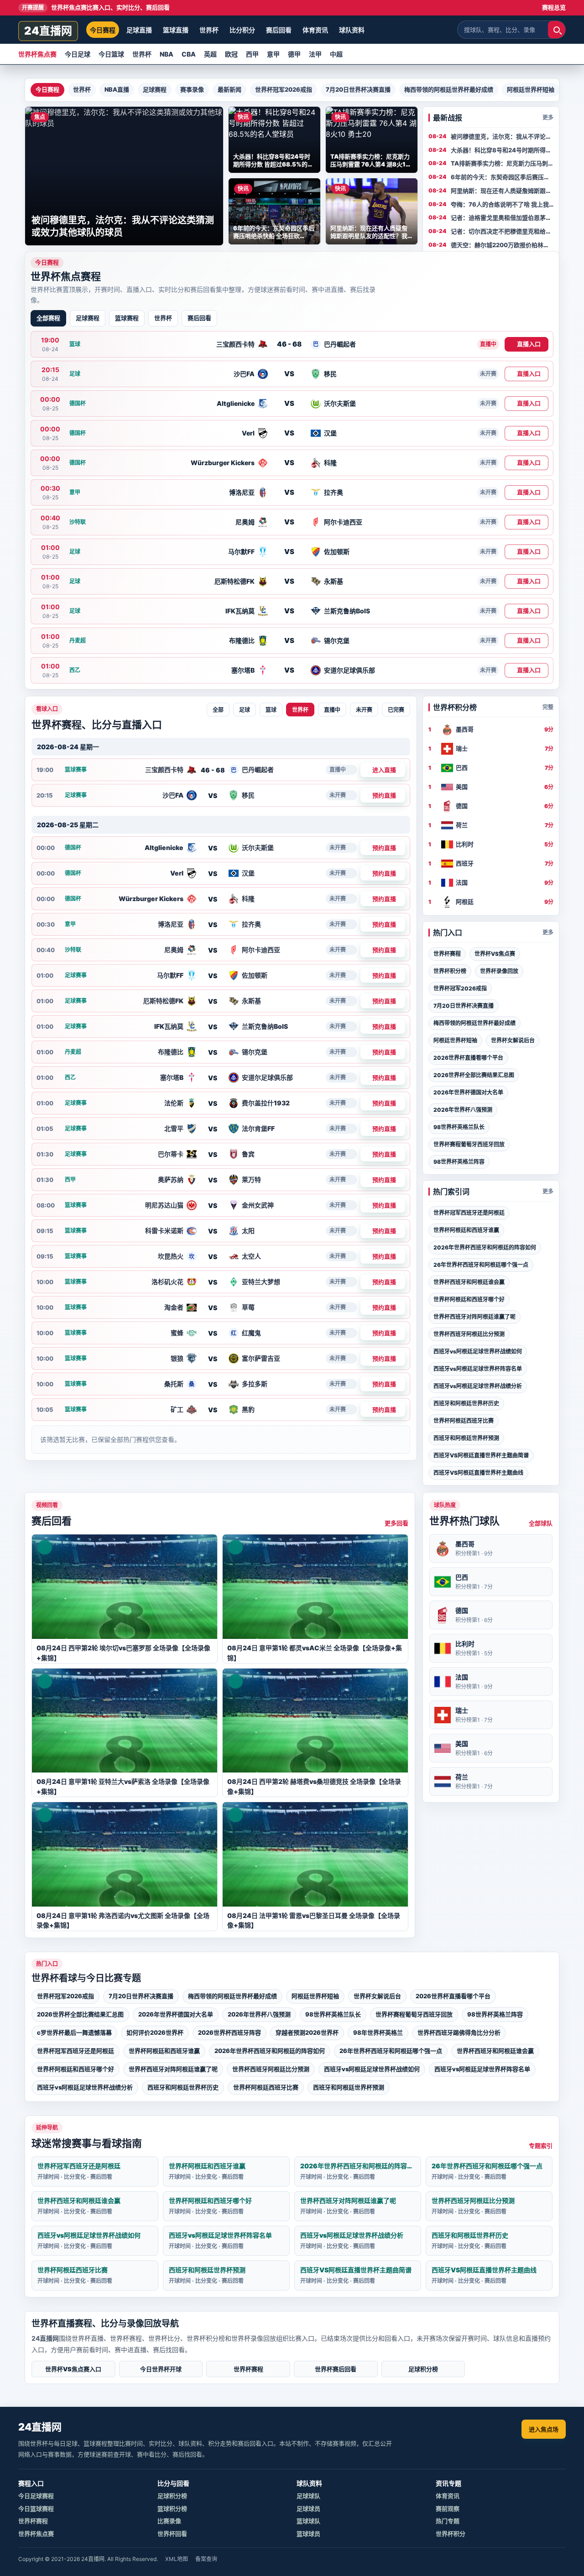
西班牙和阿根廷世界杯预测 (466, 1438)
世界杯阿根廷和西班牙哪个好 (469, 1299)
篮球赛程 (127, 318)
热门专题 (448, 2521)
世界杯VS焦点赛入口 (73, 2369)
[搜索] (557, 30)
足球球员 (308, 2509)
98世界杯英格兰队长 (459, 1127)
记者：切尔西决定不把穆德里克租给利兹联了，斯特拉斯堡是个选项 (501, 232)
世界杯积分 (451, 2534)
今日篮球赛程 (36, 2509)
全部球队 (541, 1523)
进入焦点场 (544, 2429)
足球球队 (308, 2496)
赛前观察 (448, 2509)
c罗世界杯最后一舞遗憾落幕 (74, 2032)
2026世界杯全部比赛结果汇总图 (474, 1075)
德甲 (294, 54)
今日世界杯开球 (161, 2369)
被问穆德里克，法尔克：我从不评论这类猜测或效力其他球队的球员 (501, 137)
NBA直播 (117, 89)
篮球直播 (176, 30)
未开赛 (364, 710)
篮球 (271, 710)
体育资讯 (315, 30)
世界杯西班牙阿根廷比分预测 (469, 1334)
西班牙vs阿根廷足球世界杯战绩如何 (478, 1351)
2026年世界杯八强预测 (463, 1110)
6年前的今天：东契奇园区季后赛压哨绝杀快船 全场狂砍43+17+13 (500, 177)
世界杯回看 (172, 2534)
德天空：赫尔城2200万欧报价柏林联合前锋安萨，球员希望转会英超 (500, 245)
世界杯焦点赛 (37, 54)
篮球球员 (308, 2534)
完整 (548, 707)
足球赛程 (155, 89)
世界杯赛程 (447, 954)
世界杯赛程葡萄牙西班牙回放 (469, 1144)
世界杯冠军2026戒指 (284, 89)
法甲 (315, 54)
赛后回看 (279, 30)
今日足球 (78, 54)
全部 (218, 710)
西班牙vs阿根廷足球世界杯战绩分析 (478, 1386)
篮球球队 (308, 2521)
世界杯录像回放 (499, 971)
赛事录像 (192, 89)
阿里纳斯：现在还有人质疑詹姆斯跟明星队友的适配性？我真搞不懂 (501, 191)
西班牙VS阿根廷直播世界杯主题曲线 (478, 1473)
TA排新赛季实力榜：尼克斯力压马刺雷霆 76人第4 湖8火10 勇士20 (499, 164)
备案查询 (206, 2559)
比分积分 (242, 30)
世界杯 (209, 30)
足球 (245, 710)
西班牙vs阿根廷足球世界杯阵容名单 (478, 1369)
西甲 (252, 54)
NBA (167, 54)
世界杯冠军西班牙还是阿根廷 (469, 1213)
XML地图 (177, 2559)
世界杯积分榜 (450, 971)
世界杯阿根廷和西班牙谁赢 (466, 1230)
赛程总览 (554, 7)
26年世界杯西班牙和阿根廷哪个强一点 (481, 1265)
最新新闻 (229, 89)
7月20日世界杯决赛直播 (358, 89)
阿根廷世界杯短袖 (531, 89)
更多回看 (396, 1523)
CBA (189, 54)
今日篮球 (111, 54)
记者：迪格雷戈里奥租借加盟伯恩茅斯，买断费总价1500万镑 (498, 218)
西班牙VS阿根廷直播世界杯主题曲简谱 (481, 1455)
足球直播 (139, 30)
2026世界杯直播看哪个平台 (468, 1058)
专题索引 (541, 2146)
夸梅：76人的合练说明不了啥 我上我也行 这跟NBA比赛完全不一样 (500, 205)
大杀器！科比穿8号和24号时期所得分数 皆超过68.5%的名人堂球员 (501, 150)
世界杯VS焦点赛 (495, 954)
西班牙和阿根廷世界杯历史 (466, 1403)
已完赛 (396, 710)
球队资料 (352, 30)
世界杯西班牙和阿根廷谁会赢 (469, 1282)
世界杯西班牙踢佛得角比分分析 (459, 2032)
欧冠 (231, 54)
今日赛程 (103, 30)
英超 (210, 54)
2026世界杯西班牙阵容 (229, 2032)
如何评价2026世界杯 (155, 2032)
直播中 (332, 710)
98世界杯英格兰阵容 (459, 1162)
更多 (548, 117)
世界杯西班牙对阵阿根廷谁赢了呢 (474, 1317)
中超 (336, 54)
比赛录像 (169, 2521)
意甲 (273, 54)
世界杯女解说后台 (513, 1040)
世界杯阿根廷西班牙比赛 (464, 1421)
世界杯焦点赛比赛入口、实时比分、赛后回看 (96, 7)
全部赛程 (48, 318)
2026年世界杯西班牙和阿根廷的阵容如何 (485, 1247)
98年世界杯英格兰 (378, 2032)
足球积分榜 (423, 2369)
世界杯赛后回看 (336, 2369)
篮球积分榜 (172, 2509)
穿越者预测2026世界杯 (307, 2032)
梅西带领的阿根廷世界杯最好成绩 (449, 89)
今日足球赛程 (36, 2496)
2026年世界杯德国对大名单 (468, 1092)
